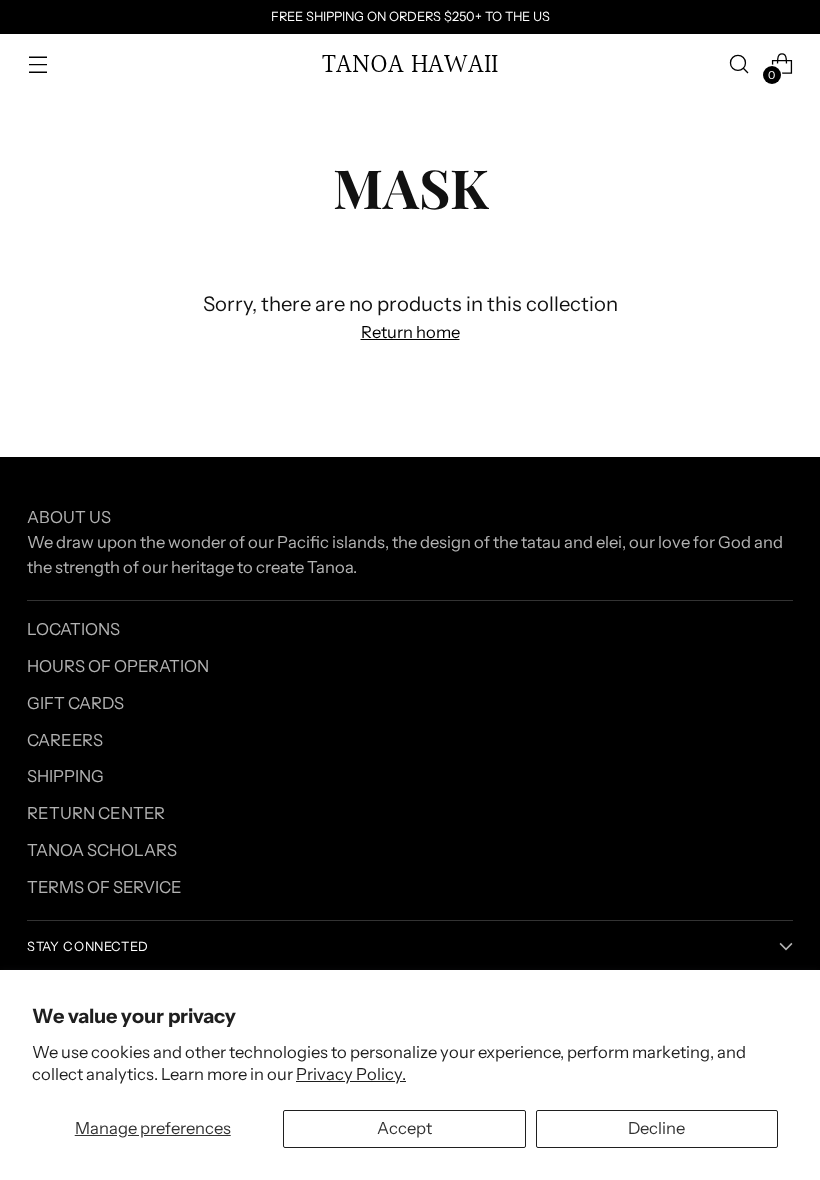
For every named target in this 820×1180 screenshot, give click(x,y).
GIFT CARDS (75, 703)
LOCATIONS (73, 629)
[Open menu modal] (37, 64)
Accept (404, 1128)
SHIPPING (65, 776)
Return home (410, 332)
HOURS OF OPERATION (118, 666)
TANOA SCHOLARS (102, 850)
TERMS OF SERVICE (104, 887)
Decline (656, 1128)
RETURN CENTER (96, 813)
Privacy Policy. (351, 1074)
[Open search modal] (739, 64)
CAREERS (65, 740)
